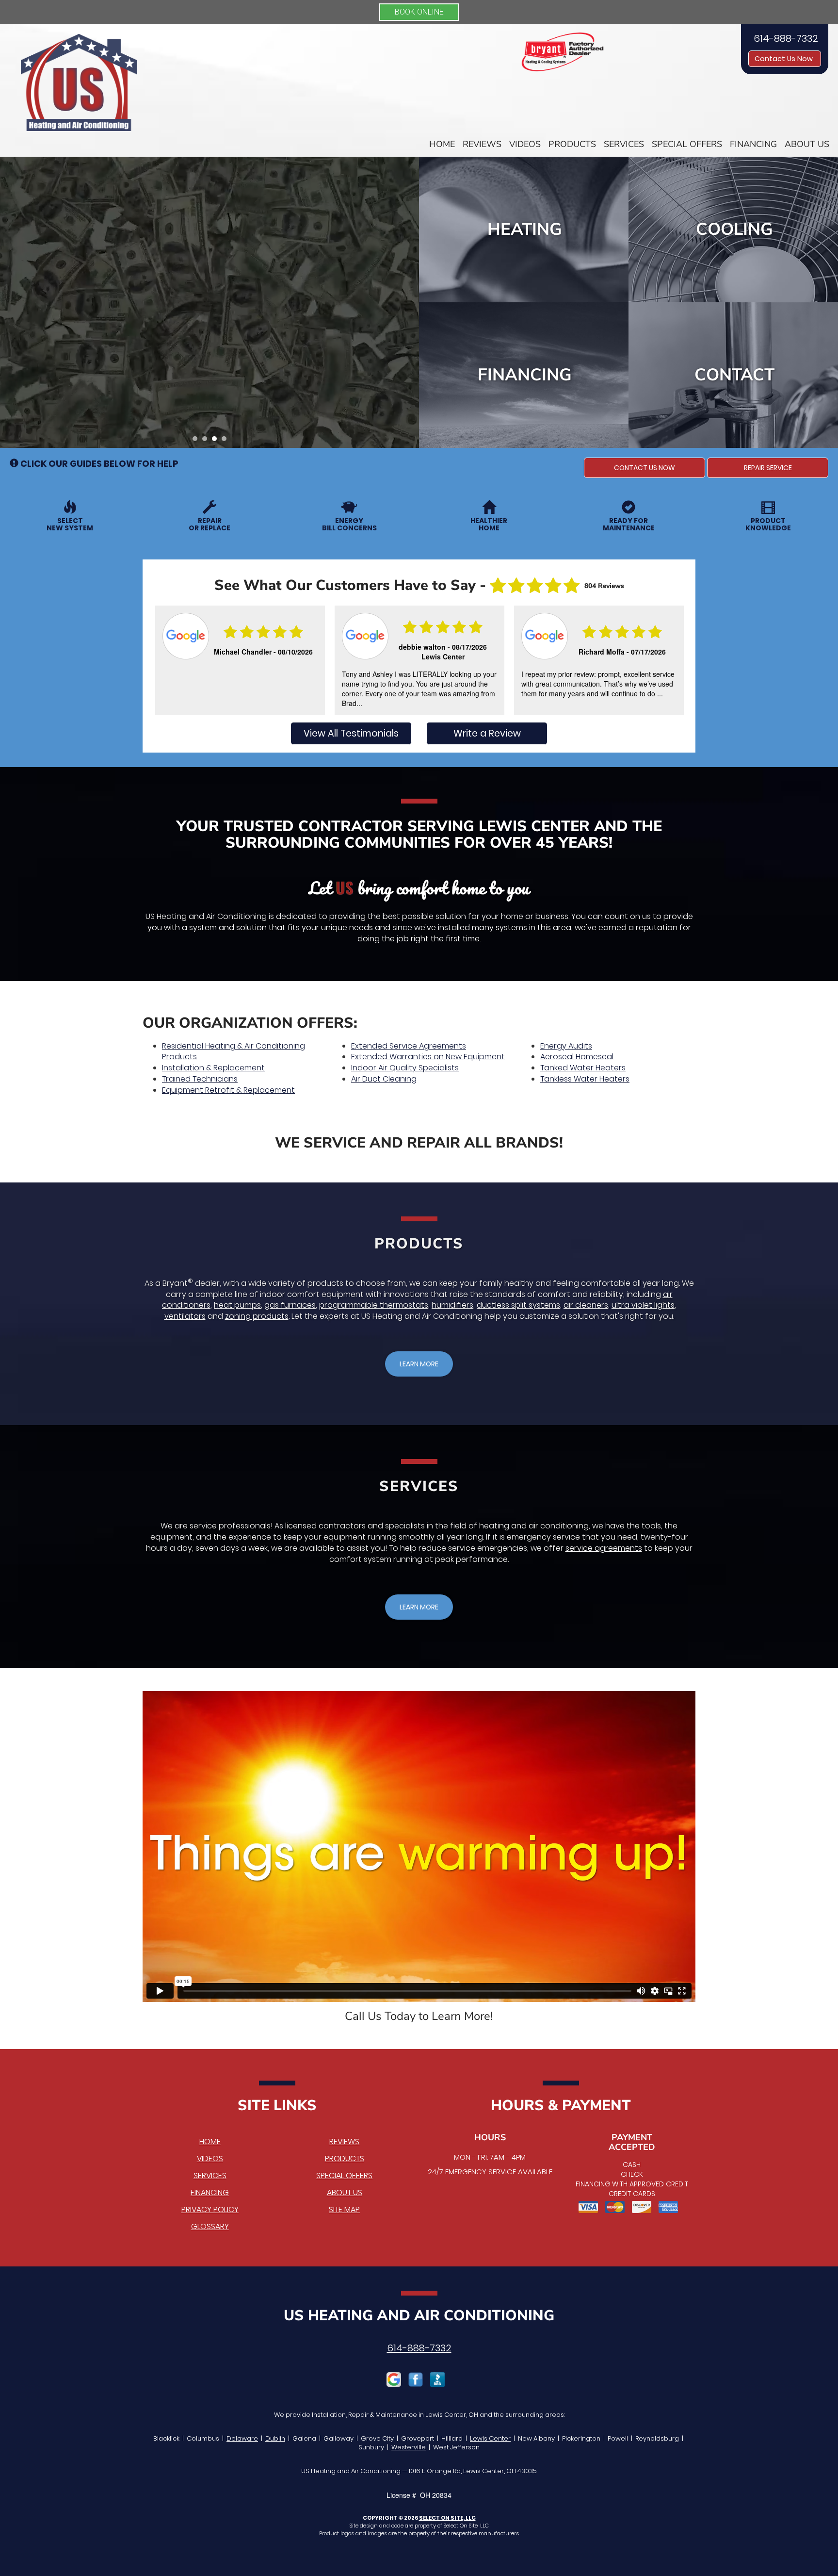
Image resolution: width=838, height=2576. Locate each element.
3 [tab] (217, 441)
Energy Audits (566, 1046)
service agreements (604, 1548)
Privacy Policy (210, 2209)
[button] (645, 468)
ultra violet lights (643, 1305)
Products (572, 144)
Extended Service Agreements (409, 1046)
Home (442, 144)
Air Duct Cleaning (384, 1079)
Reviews (482, 144)
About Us (807, 144)
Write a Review (487, 733)
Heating (525, 229)
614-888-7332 (419, 2348)
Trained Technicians (200, 1079)
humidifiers (452, 1305)
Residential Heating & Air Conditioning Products (234, 1051)
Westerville (409, 2447)
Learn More (206, 351)
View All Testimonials (351, 733)
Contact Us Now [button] (785, 59)
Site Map (344, 2209)
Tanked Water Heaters (583, 1068)
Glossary (210, 2226)
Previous (8, 302)
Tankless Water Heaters (585, 1079)
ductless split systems (518, 1305)
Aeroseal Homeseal (577, 1057)
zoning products (257, 1316)
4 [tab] (226, 441)
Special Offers (687, 144)
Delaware (242, 2438)
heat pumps (237, 1305)
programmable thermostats (374, 1305)
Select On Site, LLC (447, 2518)
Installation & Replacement (213, 1068)
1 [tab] (197, 441)
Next (408, 302)
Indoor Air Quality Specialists (405, 1068)
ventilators (185, 1316)
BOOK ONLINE (419, 12)
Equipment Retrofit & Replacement (228, 1090)
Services (624, 144)
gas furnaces (290, 1305)
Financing (753, 144)
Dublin (275, 2438)
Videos (525, 144)
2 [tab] (207, 441)
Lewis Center (490, 2438)
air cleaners (586, 1305)
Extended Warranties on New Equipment (428, 1057)
